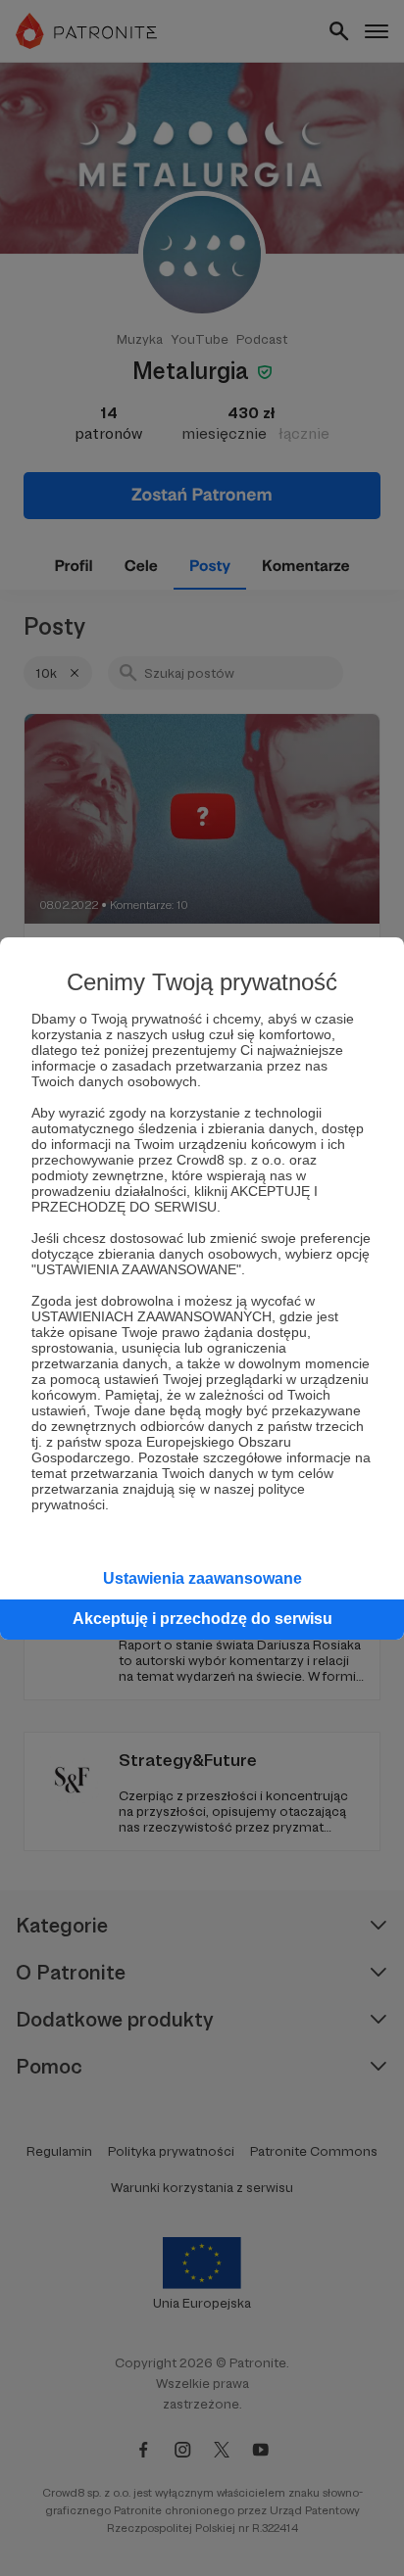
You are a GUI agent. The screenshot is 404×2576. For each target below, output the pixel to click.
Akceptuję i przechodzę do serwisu (202, 1619)
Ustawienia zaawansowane (202, 1578)
